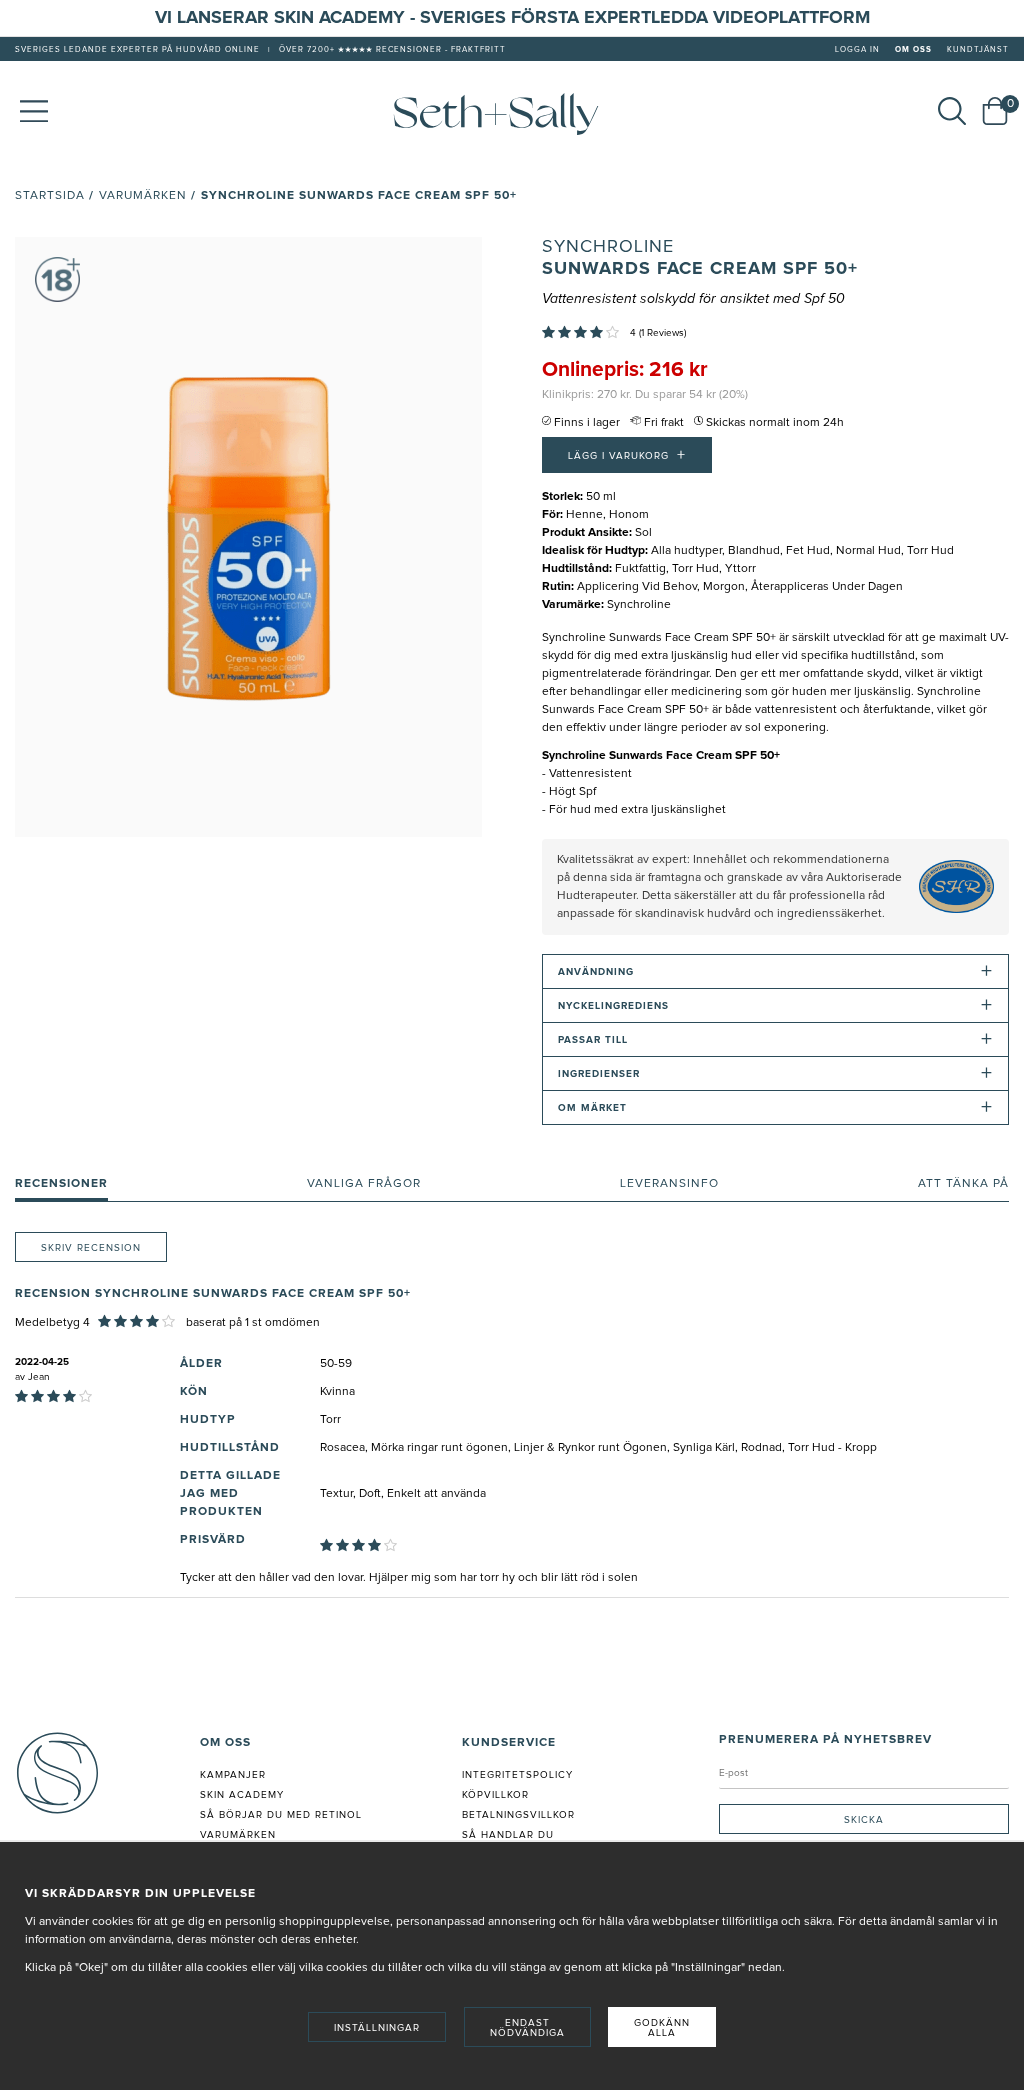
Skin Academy (242, 1795)
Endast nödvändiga (527, 2028)
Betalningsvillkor (518, 1815)
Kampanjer (233, 1775)
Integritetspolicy (517, 1775)
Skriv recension (91, 1248)
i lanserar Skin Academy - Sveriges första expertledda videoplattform (518, 18)
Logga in (857, 50)
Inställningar (377, 2028)
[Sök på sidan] (952, 111)
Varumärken (143, 196)
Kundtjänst (978, 50)
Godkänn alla (662, 2028)
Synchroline (608, 247)
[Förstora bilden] (248, 537)
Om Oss (913, 50)
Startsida (50, 196)
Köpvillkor (495, 1795)
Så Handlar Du (508, 1835)
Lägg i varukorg (627, 455)
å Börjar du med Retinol (284, 1815)
